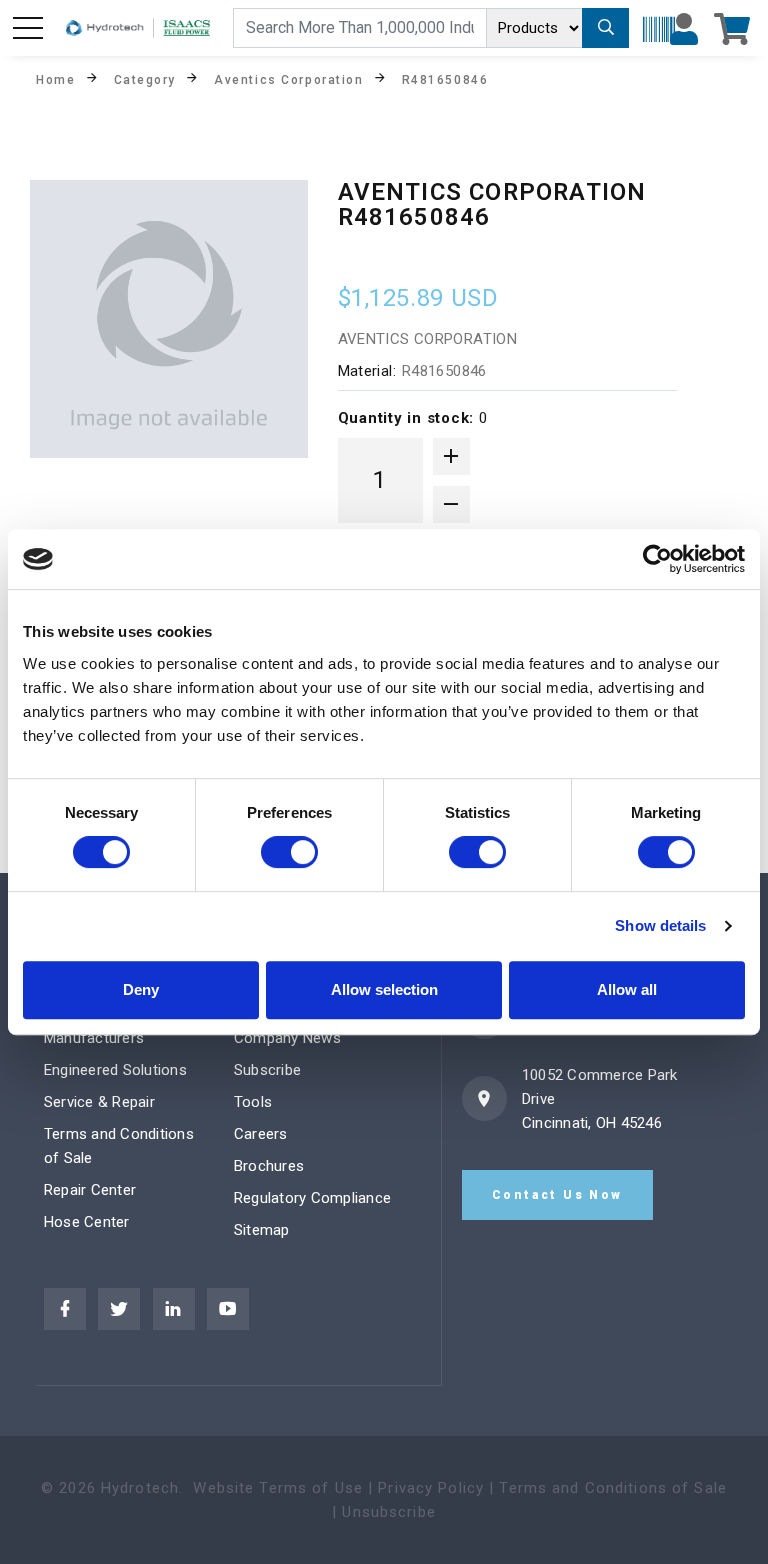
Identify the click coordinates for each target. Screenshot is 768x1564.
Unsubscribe (388, 1512)
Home (55, 79)
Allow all (627, 989)
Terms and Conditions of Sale (613, 1488)
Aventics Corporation (288, 79)
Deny (141, 989)
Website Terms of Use (278, 1488)
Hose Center (87, 1222)
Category (145, 79)
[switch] (289, 852)
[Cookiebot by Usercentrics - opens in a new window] (657, 559)
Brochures (269, 1166)
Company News (287, 1038)
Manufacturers (94, 1038)
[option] (169, 319)
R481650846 (445, 79)
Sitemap (262, 1230)
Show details (660, 925)
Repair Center (90, 1190)
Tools (253, 1102)
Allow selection (384, 989)
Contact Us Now (557, 1195)
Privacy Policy (431, 1488)
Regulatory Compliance (312, 1198)
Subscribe (267, 1070)
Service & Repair (99, 1102)
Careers (261, 1134)
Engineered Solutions (115, 1070)
